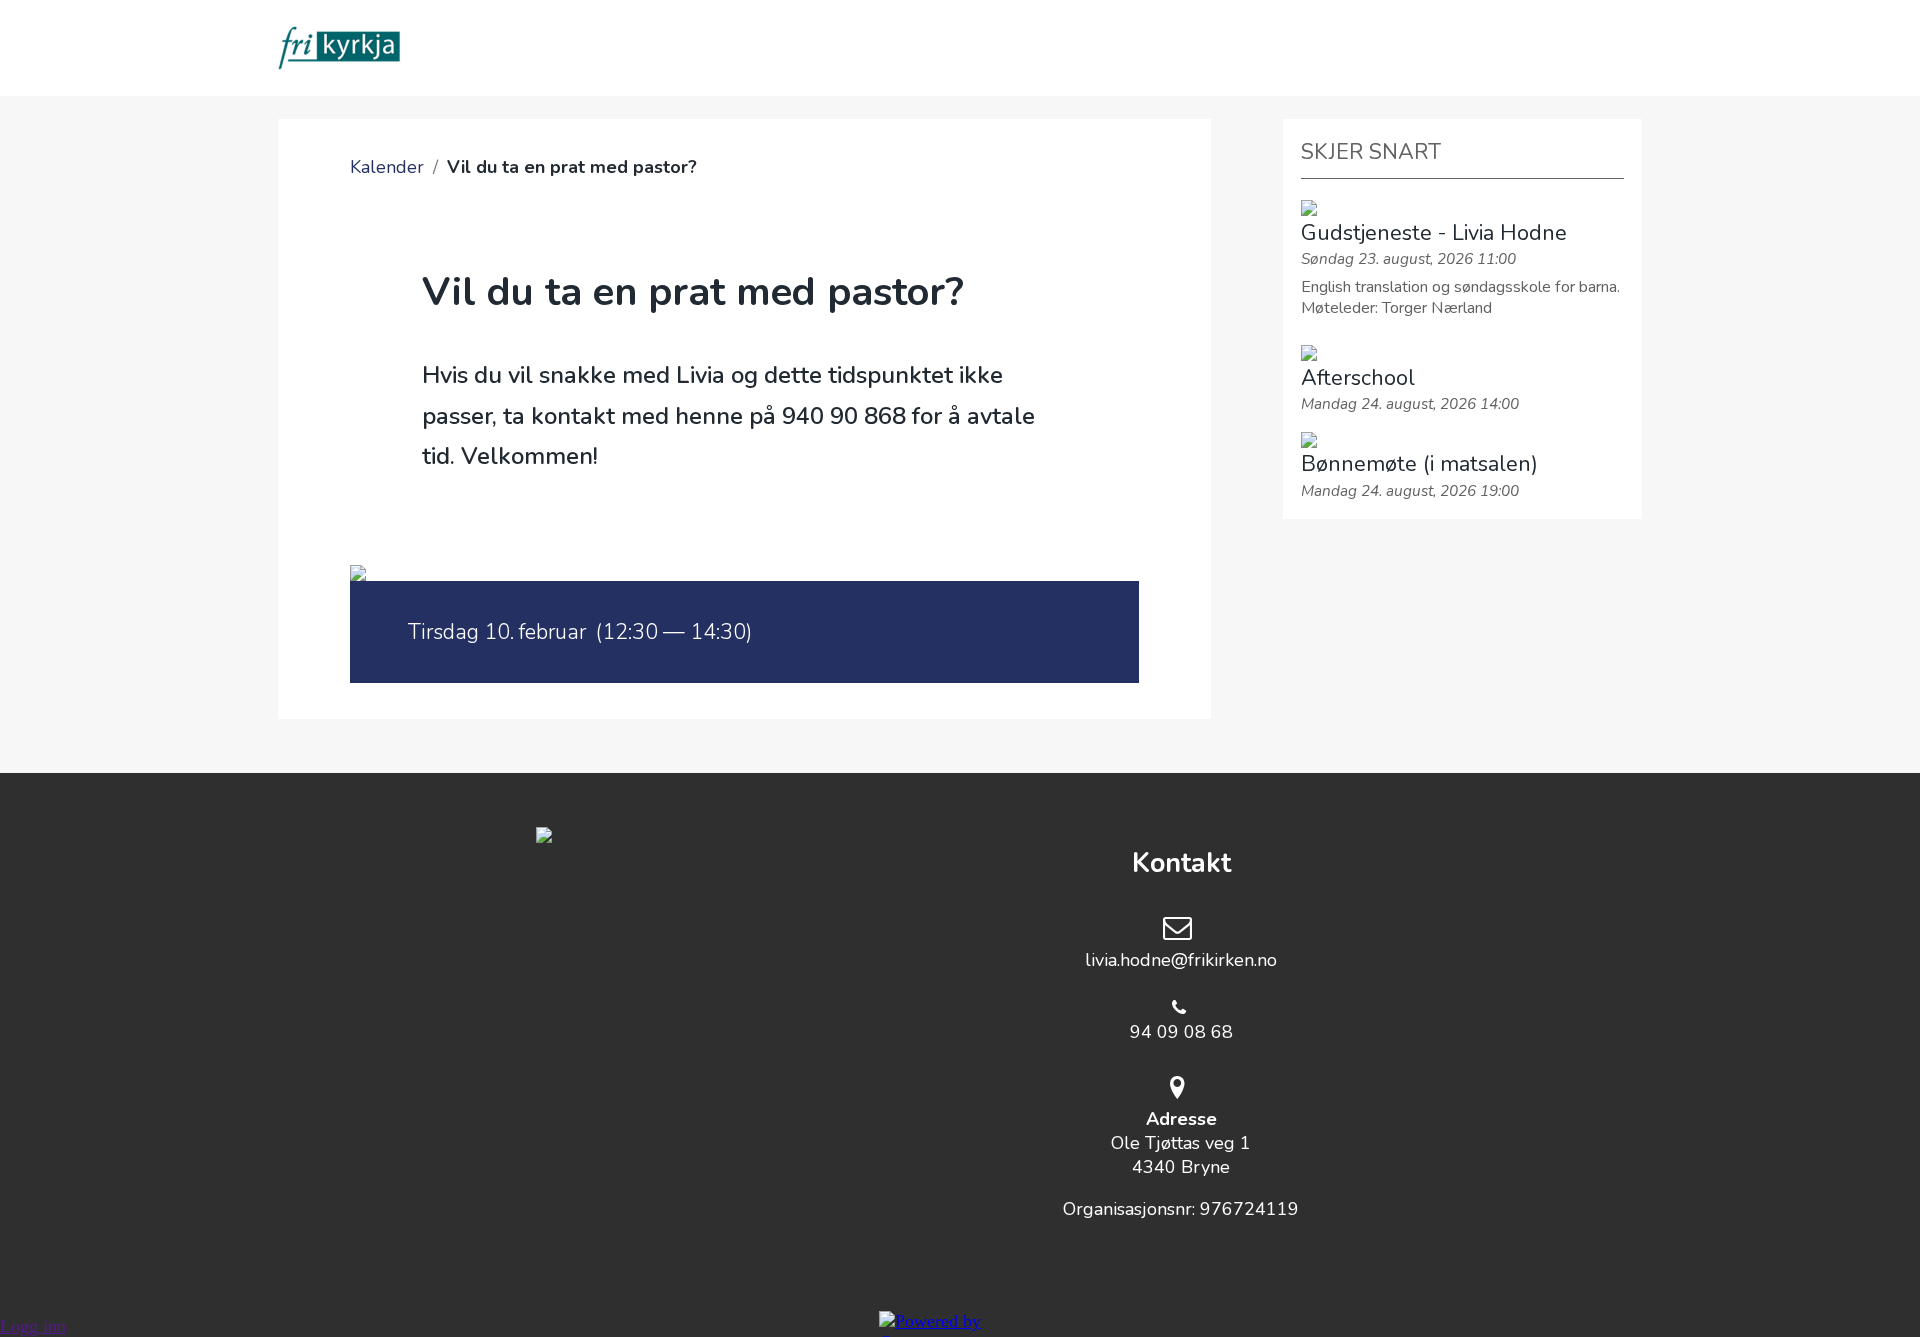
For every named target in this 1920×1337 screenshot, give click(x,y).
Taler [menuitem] (976, 48)
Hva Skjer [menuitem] (697, 48)
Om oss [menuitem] (561, 48)
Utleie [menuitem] (1363, 48)
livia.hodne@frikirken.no (1181, 960)
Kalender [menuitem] (846, 48)
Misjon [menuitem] (1090, 48)
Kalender (387, 167)
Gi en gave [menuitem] (1227, 48)
